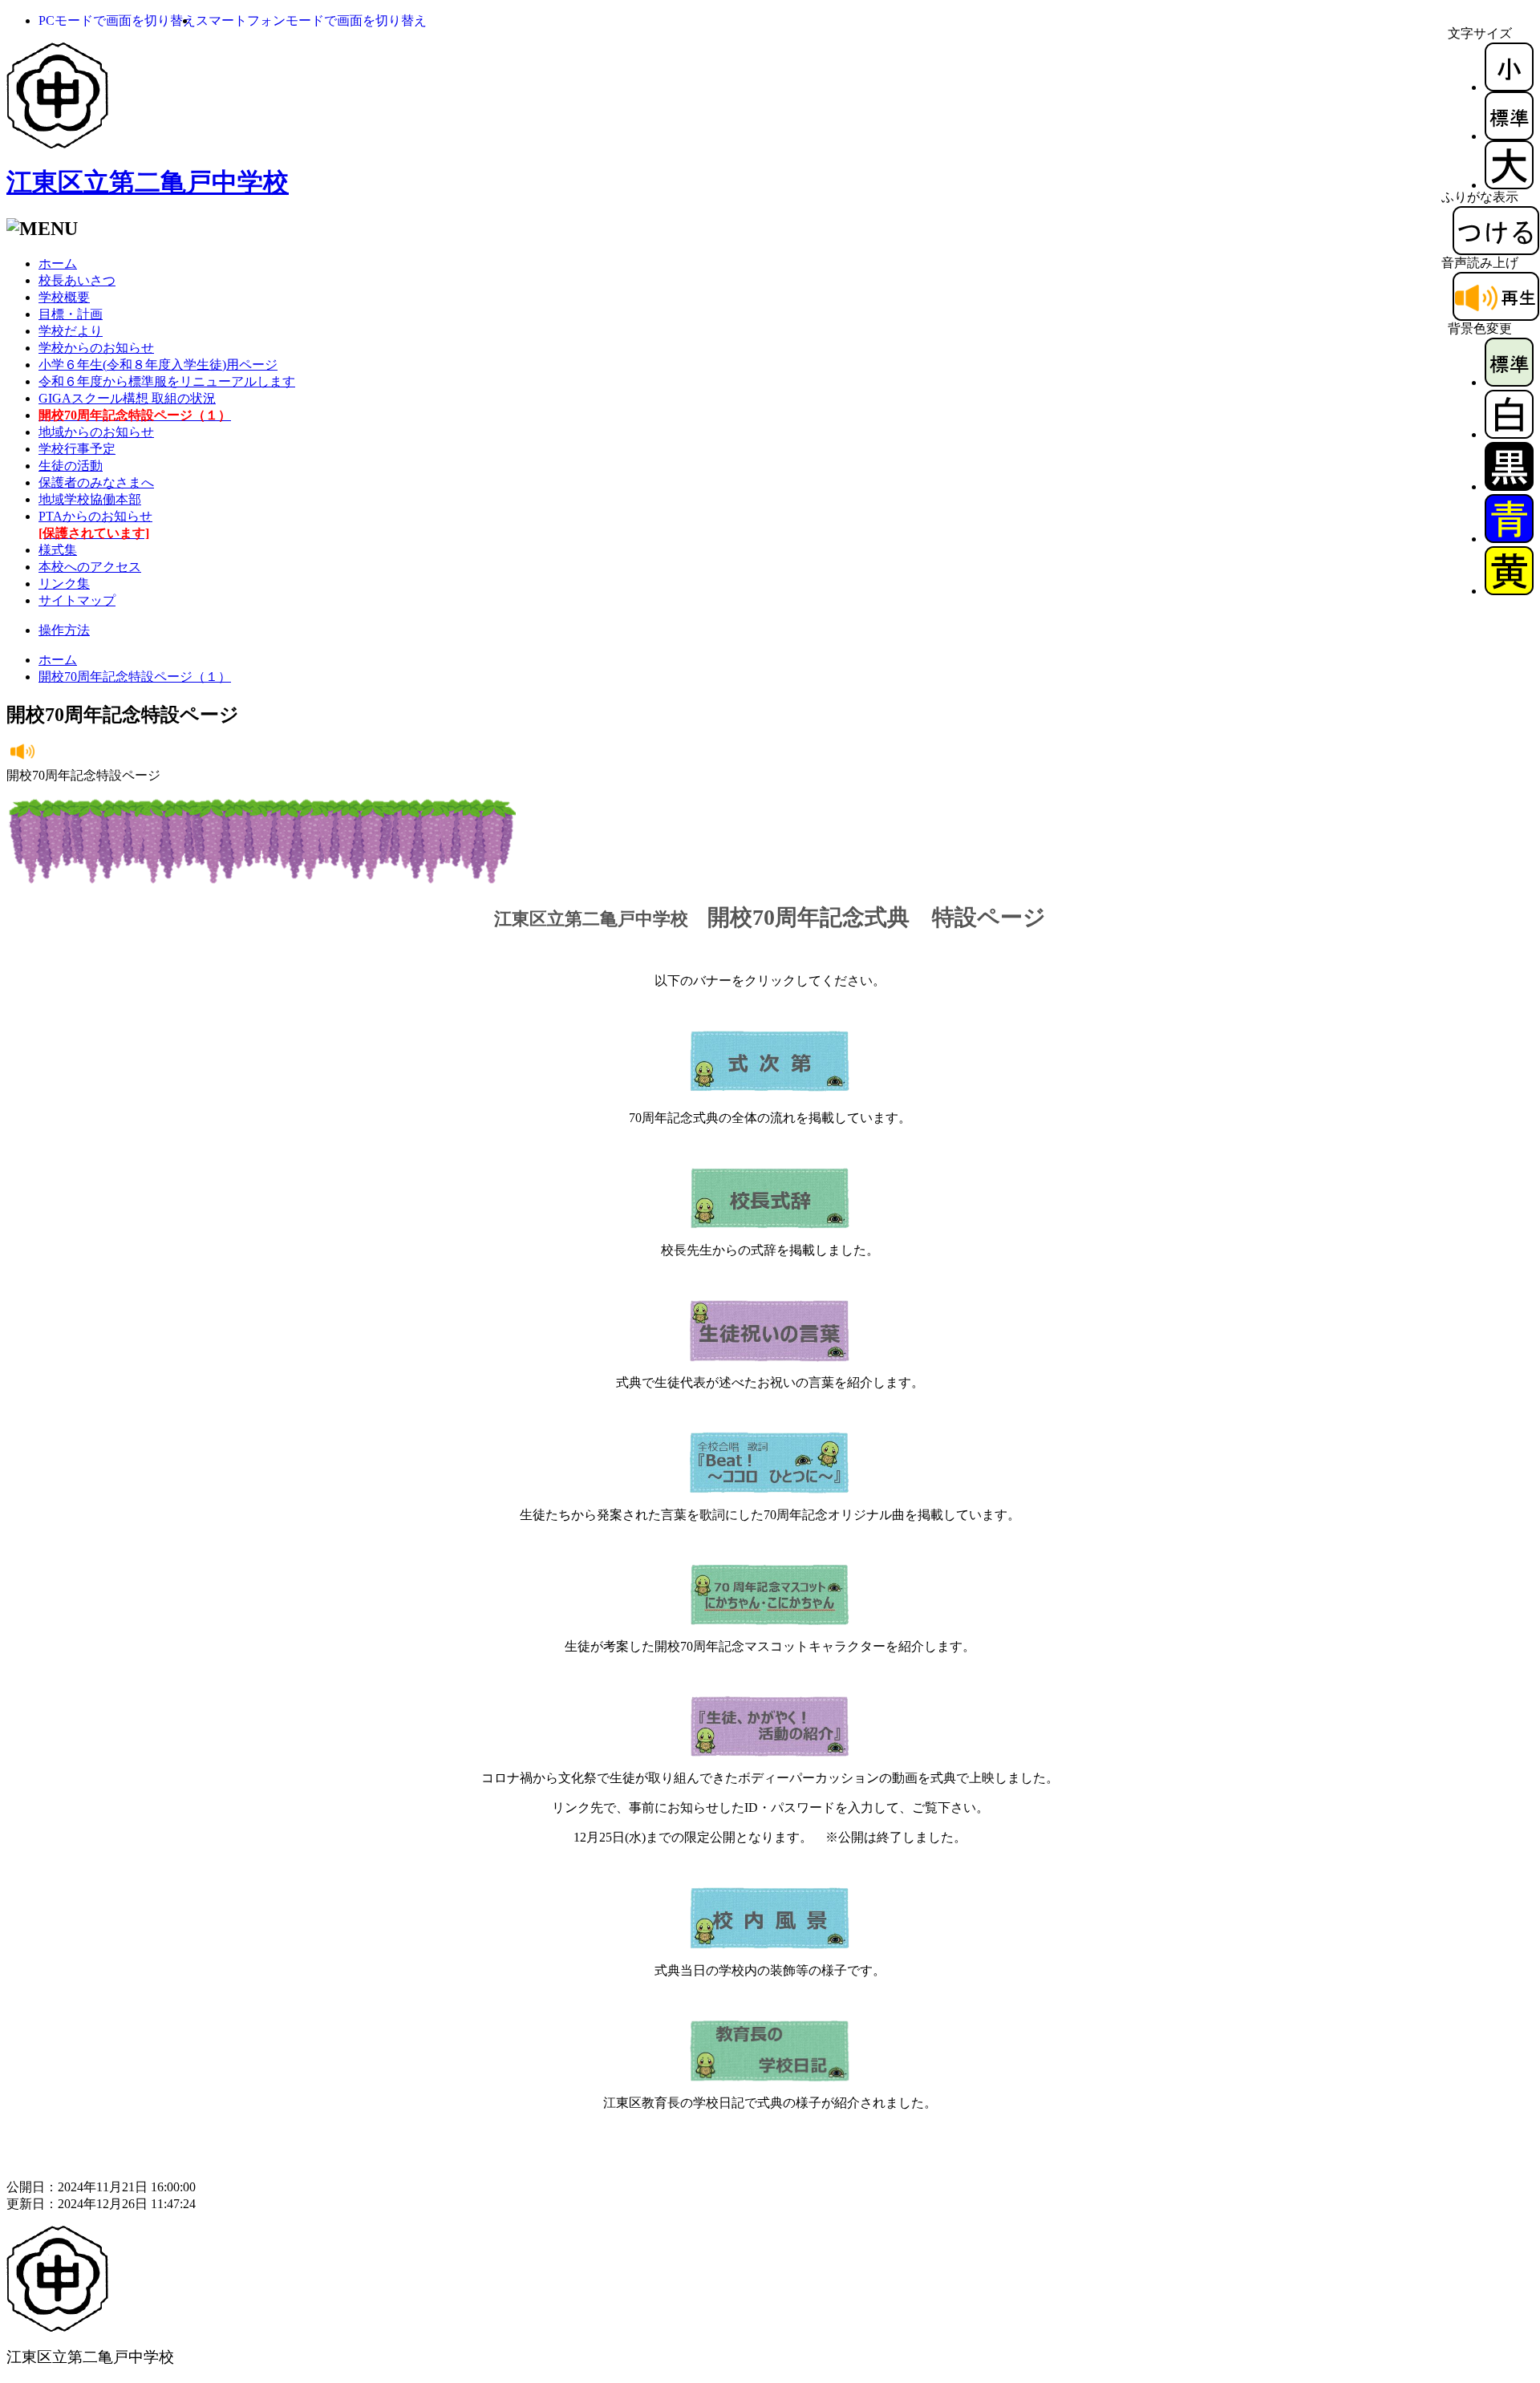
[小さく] (1509, 87)
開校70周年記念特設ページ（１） (135, 677)
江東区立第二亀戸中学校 (148, 182)
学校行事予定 (77, 449)
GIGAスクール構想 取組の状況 (127, 398)
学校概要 (64, 297)
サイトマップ (77, 600)
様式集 (58, 550)
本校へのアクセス (90, 567)
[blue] (1509, 539)
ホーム (58, 263)
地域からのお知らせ (96, 432)
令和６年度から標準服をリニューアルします (167, 381)
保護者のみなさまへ (96, 482)
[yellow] (1509, 591)
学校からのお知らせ (96, 348)
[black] (1509, 486)
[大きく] (1509, 185)
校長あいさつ (77, 280)
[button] (117, 20)
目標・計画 (71, 314)
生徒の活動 (71, 466)
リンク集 (64, 584)
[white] (1509, 434)
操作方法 (64, 630)
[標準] (1509, 136)
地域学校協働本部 (90, 499)
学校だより (71, 331)
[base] (1509, 382)
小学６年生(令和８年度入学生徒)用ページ (158, 365)
